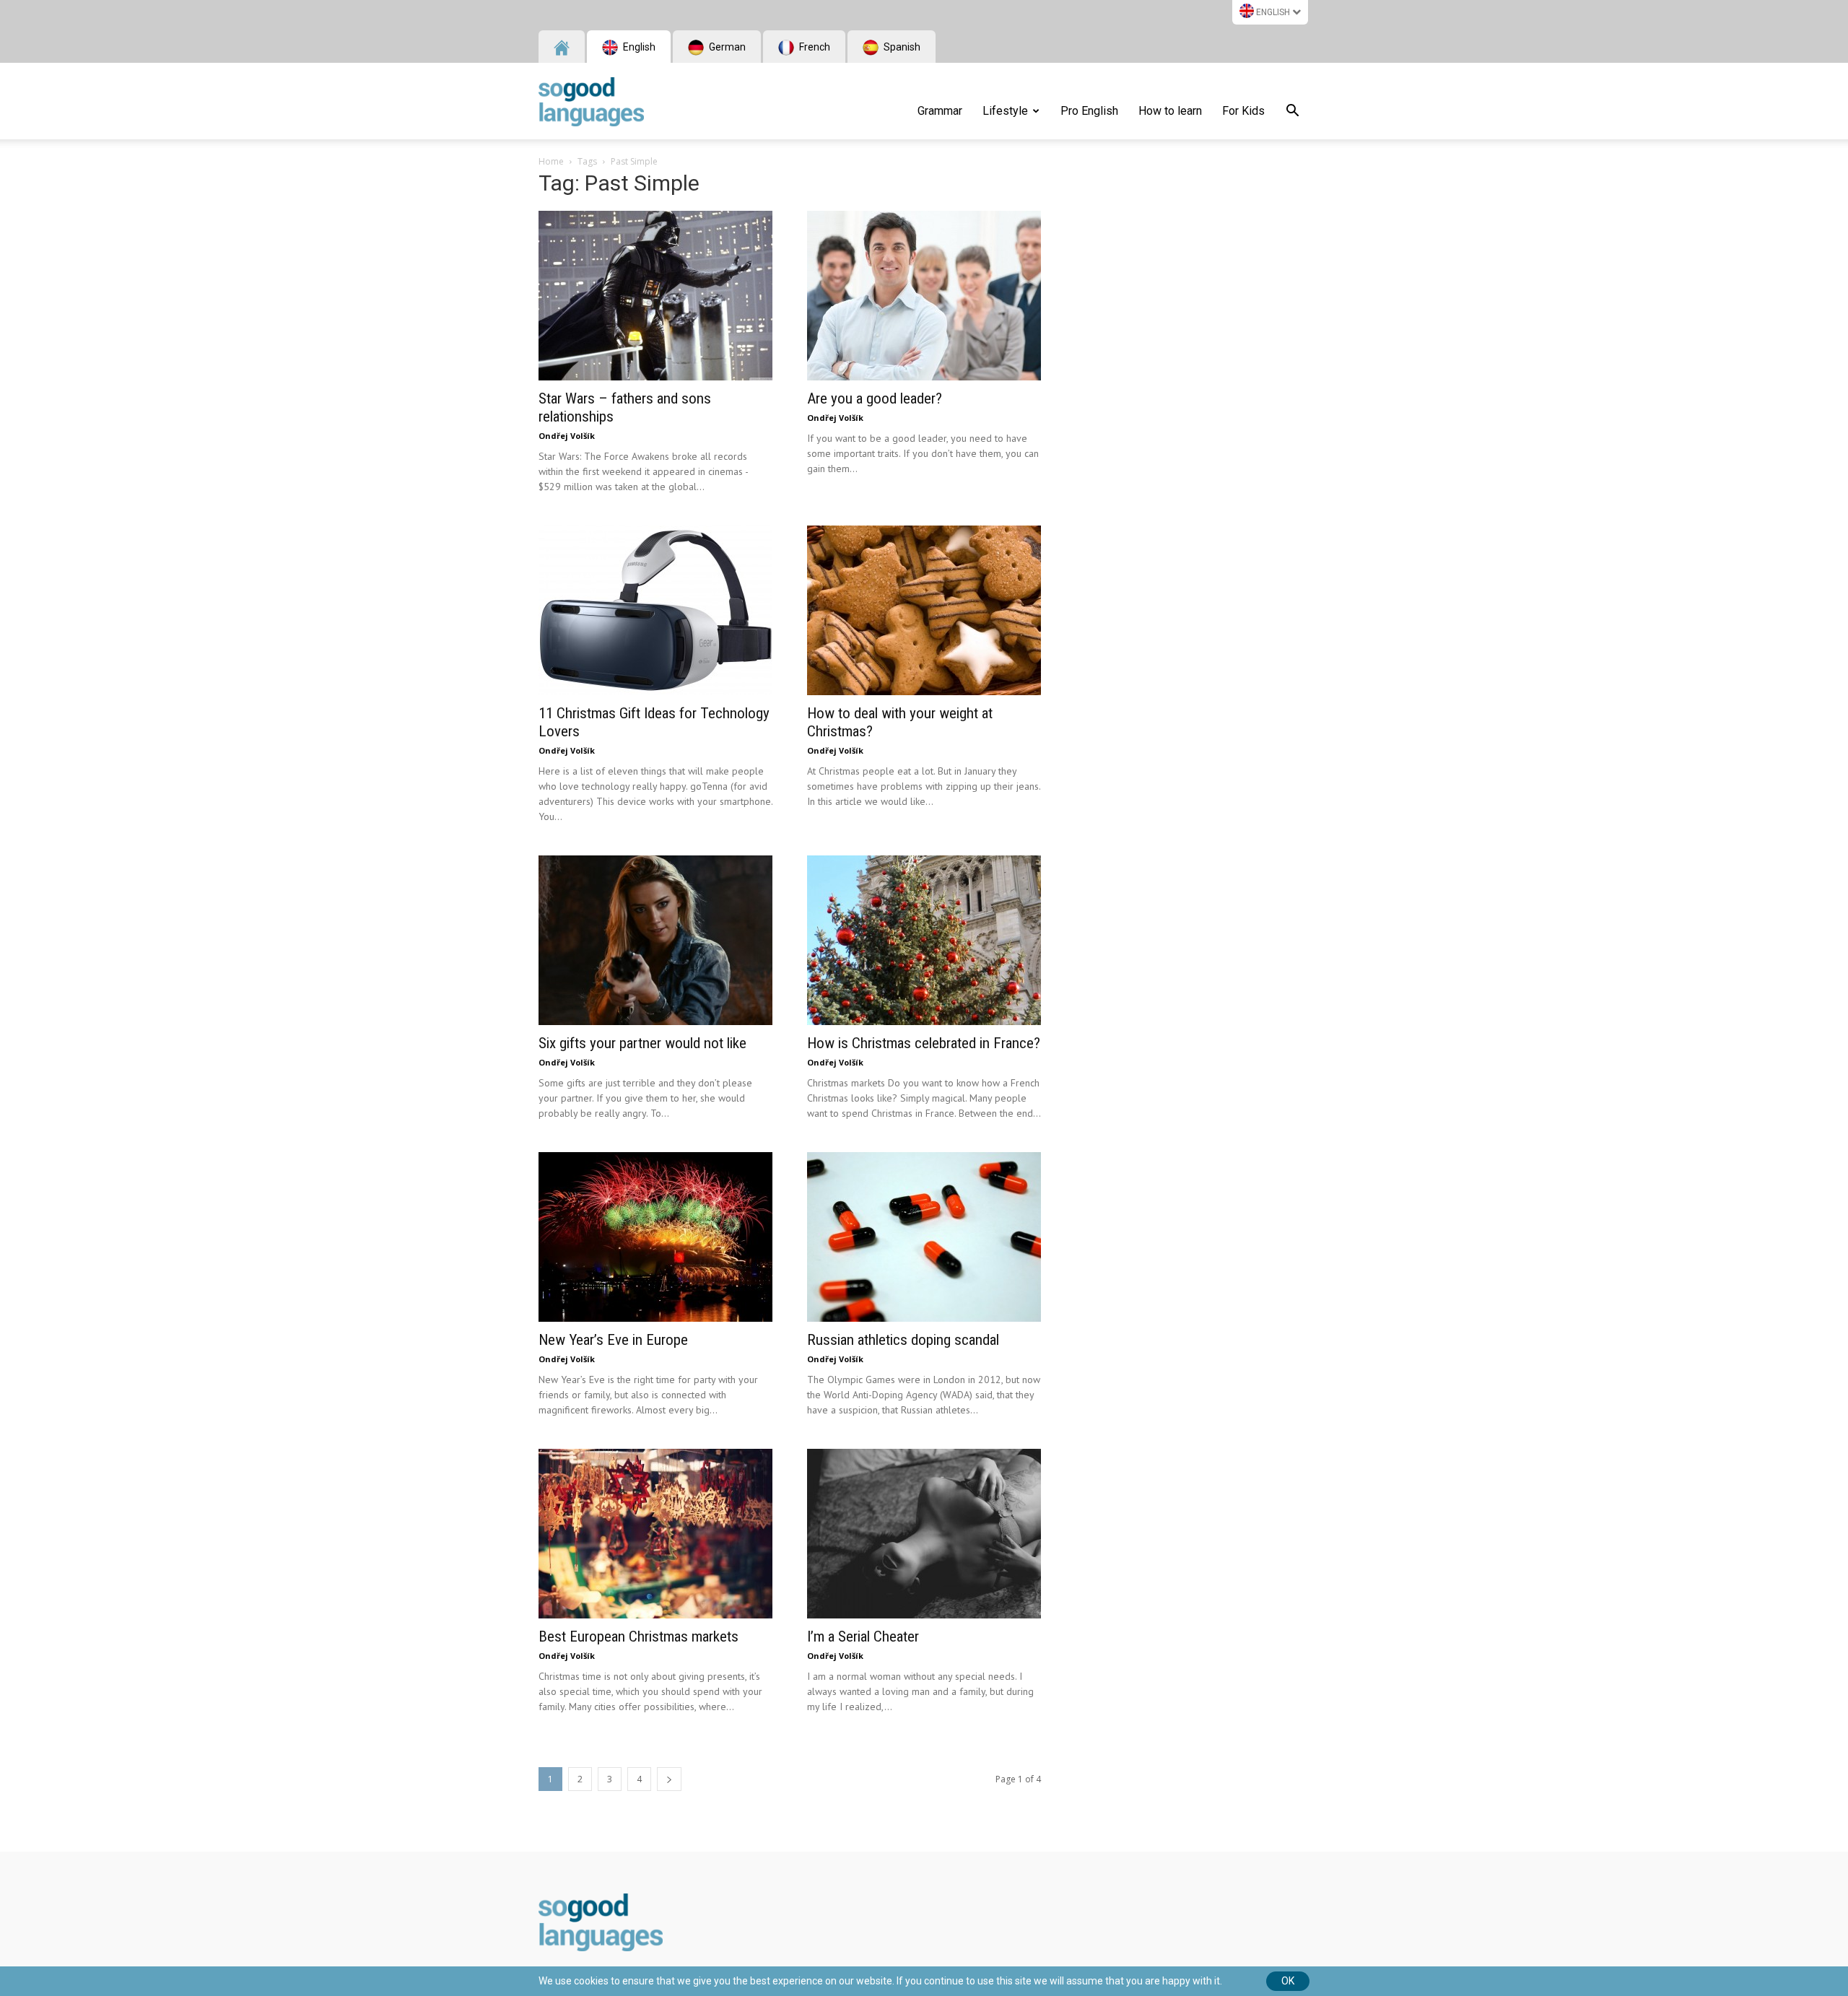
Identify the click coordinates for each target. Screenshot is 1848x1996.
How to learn (1170, 111)
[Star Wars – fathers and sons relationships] (655, 296)
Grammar (940, 111)
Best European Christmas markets (638, 1637)
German (726, 47)
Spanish (901, 47)
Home (551, 161)
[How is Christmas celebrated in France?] (924, 940)
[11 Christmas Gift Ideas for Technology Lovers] (655, 610)
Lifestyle (1005, 111)
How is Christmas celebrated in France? (924, 1043)
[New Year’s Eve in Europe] (655, 1237)
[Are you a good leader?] (924, 296)
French (814, 47)
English (1273, 12)
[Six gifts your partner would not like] (655, 940)
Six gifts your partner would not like (642, 1043)
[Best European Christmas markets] (655, 1534)
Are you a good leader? (875, 398)
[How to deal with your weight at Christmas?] (924, 610)
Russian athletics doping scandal (903, 1340)
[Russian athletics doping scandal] (924, 1237)
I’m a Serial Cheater (863, 1637)
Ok (1288, 1981)
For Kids (1243, 111)
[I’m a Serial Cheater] (924, 1534)
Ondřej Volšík (567, 436)
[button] (1292, 113)
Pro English (1089, 111)
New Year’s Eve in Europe (613, 1340)
